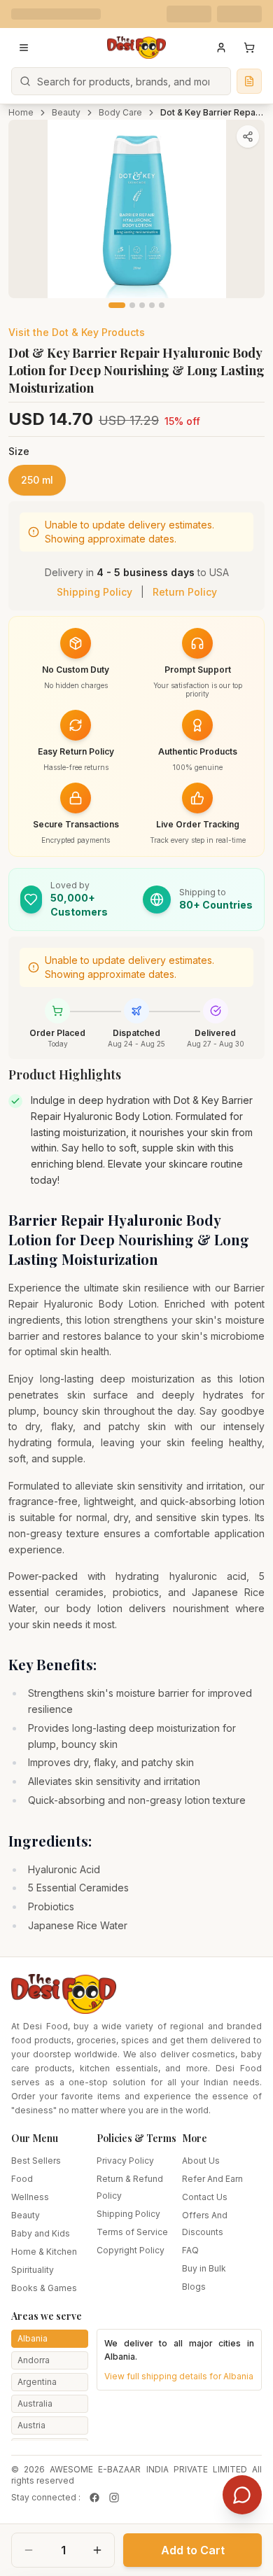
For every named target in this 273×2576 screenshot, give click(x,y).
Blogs (194, 2287)
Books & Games (44, 2288)
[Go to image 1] (117, 305)
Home (21, 112)
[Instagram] (114, 2498)
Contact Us (205, 2197)
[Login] (221, 48)
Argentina (37, 2382)
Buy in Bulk (204, 2268)
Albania (33, 2338)
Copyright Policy (131, 2250)
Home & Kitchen (44, 2252)
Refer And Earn (212, 2179)
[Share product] (248, 136)
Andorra (34, 2360)
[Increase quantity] (97, 2550)
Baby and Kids (41, 2233)
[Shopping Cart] (249, 48)
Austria (31, 2425)
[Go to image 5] (162, 305)
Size (19, 451)
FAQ (190, 2250)
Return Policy (185, 592)
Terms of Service (132, 2232)
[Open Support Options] (242, 2495)
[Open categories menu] (24, 48)
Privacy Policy (125, 2161)
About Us (201, 2161)
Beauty (66, 112)
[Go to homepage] (136, 48)
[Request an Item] (249, 81)
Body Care (120, 112)
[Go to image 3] (142, 305)
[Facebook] (94, 2498)
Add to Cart (193, 2550)
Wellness (30, 2197)
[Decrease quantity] (29, 2550)
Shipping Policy (94, 592)
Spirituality (33, 2270)
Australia (35, 2403)
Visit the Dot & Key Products (77, 332)
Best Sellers (36, 2161)
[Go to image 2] (132, 305)
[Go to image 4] (152, 305)
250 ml (37, 480)
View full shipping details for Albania (179, 2376)
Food (22, 2179)
